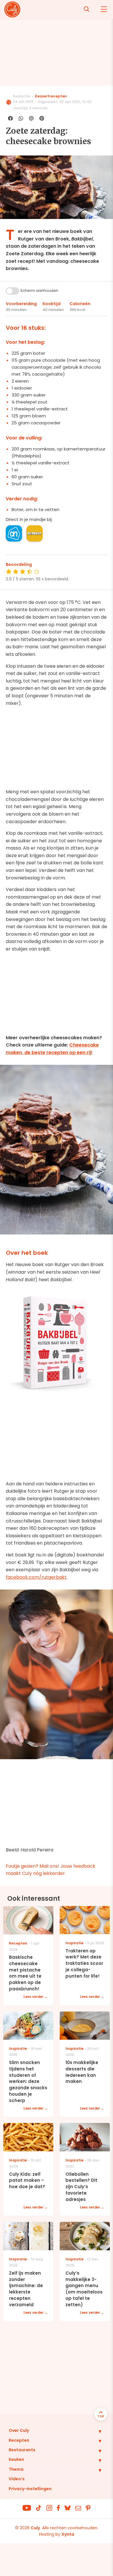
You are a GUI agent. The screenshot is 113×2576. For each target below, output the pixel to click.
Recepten (19, 2440)
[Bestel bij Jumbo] (34, 533)
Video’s (17, 2479)
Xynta (68, 2534)
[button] (96, 2431)
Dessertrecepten (51, 96)
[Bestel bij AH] (14, 533)
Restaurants (22, 2450)
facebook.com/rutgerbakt (36, 1577)
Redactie (22, 96)
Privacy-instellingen (30, 2489)
